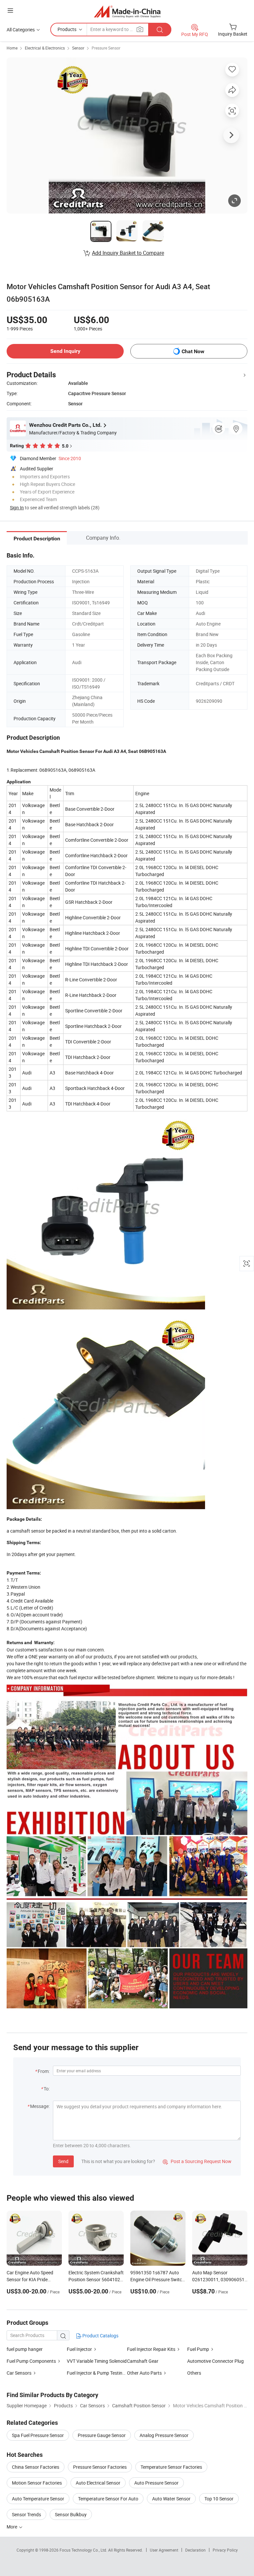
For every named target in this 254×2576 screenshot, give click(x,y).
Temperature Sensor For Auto (108, 2499)
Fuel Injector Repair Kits (151, 2349)
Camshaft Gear (143, 2361)
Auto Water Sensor (171, 2499)
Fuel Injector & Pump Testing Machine (105, 2373)
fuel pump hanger (25, 2349)
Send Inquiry (65, 351)
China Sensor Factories (36, 2467)
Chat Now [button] (193, 351)
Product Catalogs (100, 2336)
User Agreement (164, 2550)
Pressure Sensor (106, 48)
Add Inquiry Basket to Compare (128, 253)
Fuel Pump (198, 2349)
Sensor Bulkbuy (71, 2514)
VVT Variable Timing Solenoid (97, 2361)
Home (12, 48)
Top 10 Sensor (219, 2499)
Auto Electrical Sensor (98, 2483)
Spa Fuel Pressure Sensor (38, 2435)
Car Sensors (19, 2373)
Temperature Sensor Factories (171, 2467)
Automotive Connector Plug (215, 2361)
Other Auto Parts (144, 2373)
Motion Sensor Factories (37, 2483)
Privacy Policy (225, 2550)
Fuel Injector (79, 2349)
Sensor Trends (26, 2514)
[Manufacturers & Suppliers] (127, 11)
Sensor (78, 48)
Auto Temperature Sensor (38, 2499)
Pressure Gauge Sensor (102, 2435)
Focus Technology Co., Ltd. (84, 2550)
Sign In (17, 508)
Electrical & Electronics (45, 48)
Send (63, 2161)
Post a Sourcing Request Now (197, 2161)
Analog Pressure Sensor (164, 2435)
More (12, 2527)
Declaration (195, 2550)
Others (194, 2373)
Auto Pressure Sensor (156, 2483)
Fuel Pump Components (31, 2361)
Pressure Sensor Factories (100, 2467)
